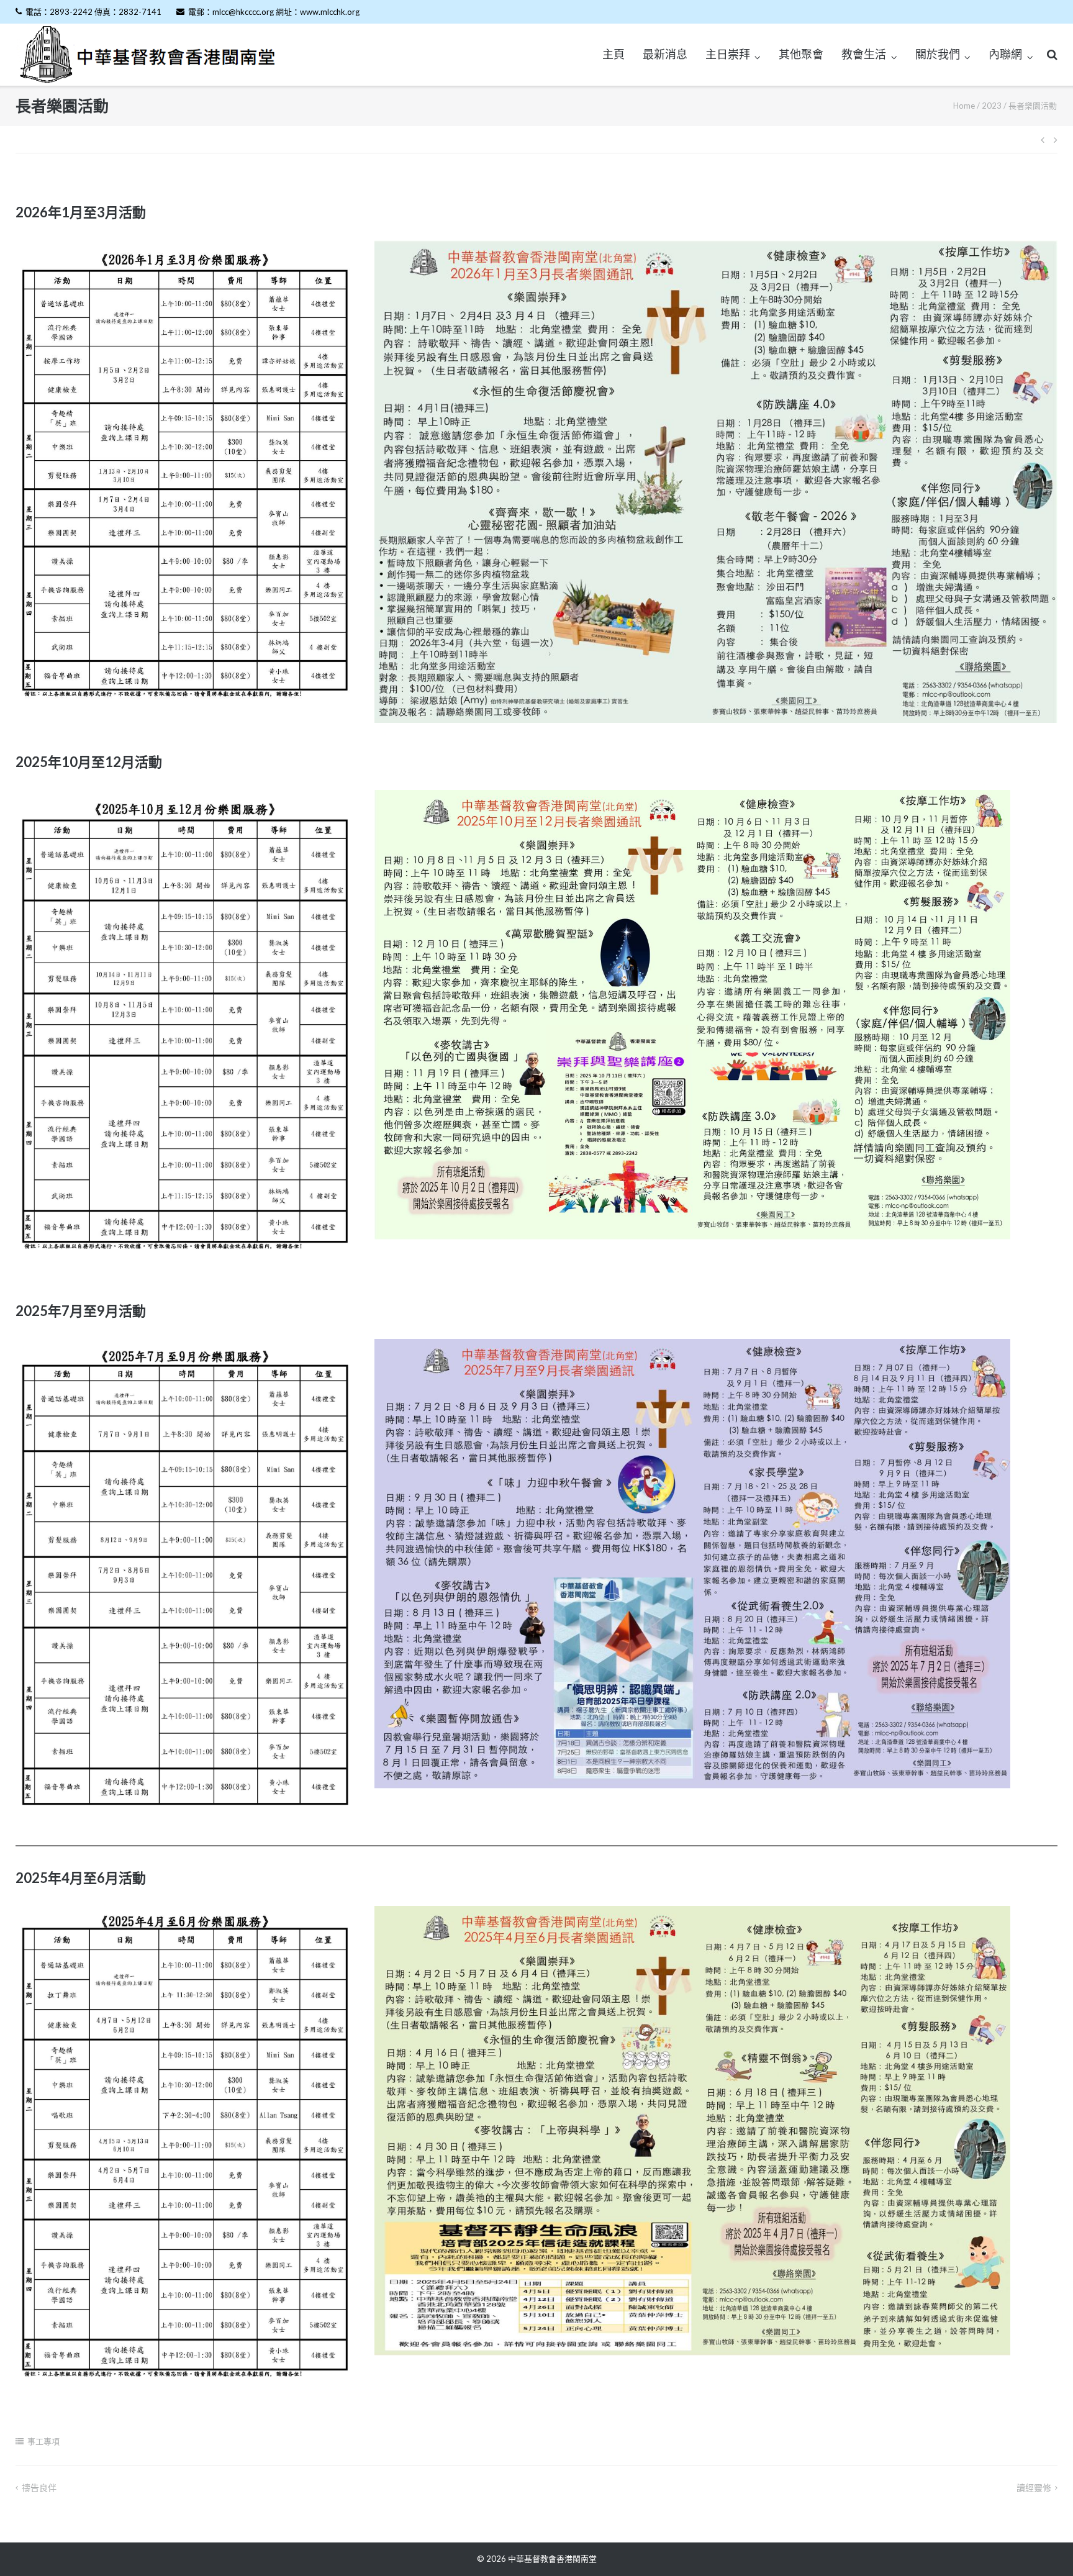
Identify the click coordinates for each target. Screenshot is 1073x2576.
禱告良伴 (39, 2488)
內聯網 (1005, 54)
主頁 (613, 54)
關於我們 (938, 54)
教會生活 (864, 54)
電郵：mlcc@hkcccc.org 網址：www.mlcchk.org (274, 12)
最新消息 (665, 54)
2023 (992, 106)
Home (964, 106)
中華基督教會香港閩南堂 (552, 2559)
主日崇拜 (728, 54)
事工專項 (43, 2441)
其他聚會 (801, 54)
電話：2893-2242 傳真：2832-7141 (93, 12)
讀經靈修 (1034, 2488)
